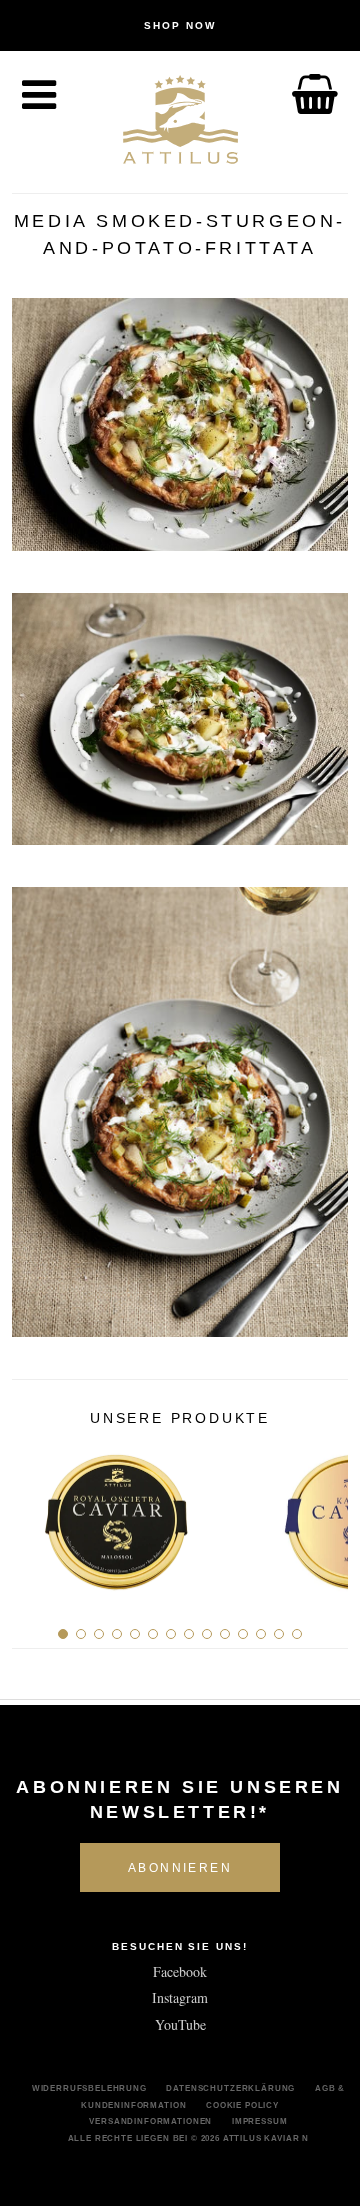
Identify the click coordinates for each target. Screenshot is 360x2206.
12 (261, 1634)
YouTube (180, 2024)
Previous (34, 1514)
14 (297, 1634)
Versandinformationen (150, 2121)
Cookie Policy (242, 2105)
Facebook (180, 1971)
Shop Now (180, 25)
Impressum (260, 2121)
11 (243, 1634)
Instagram (180, 1997)
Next (325, 1514)
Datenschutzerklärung (230, 2088)
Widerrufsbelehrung (89, 2088)
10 (225, 1634)
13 (279, 1634)
